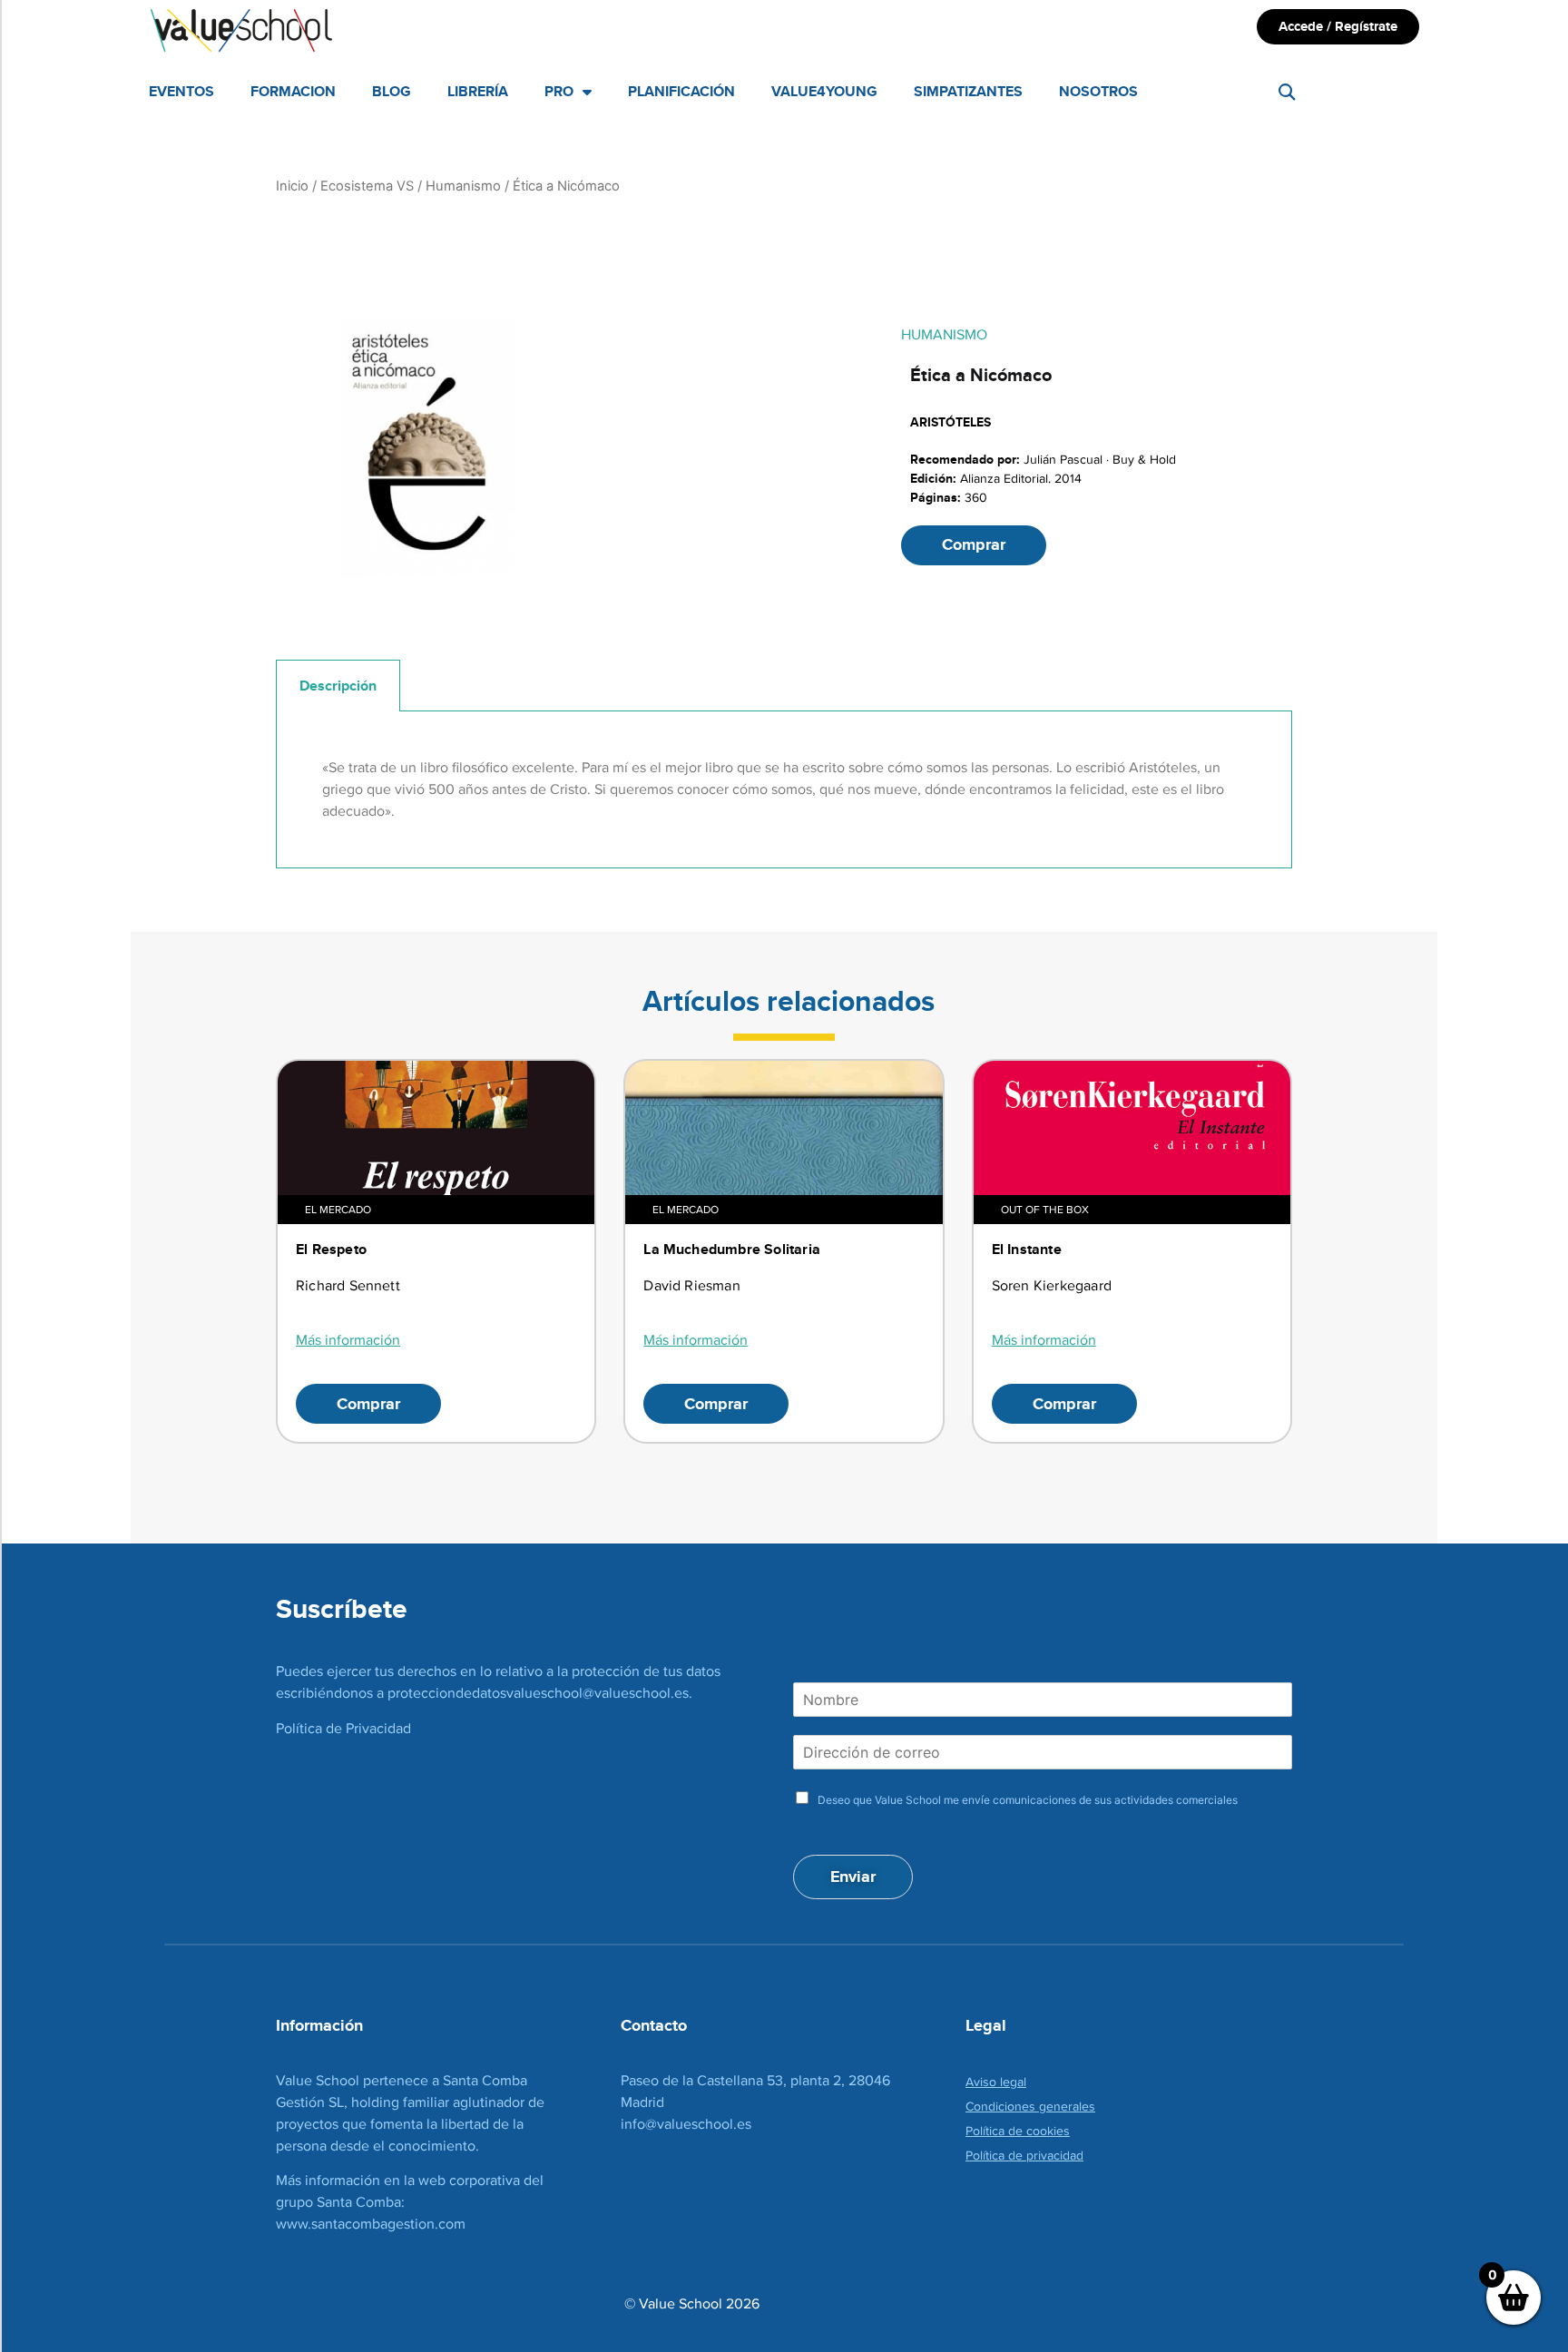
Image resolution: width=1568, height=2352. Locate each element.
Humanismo (463, 186)
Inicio (292, 186)
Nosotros (1098, 91)
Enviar (853, 1877)
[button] (1287, 92)
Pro (559, 91)
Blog (392, 91)
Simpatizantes (968, 91)
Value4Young (824, 91)
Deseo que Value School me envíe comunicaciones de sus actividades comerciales (1028, 1800)
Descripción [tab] (338, 686)
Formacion (293, 91)
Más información (348, 1340)
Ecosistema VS (367, 186)
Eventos (181, 91)
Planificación (681, 91)
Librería (478, 91)
